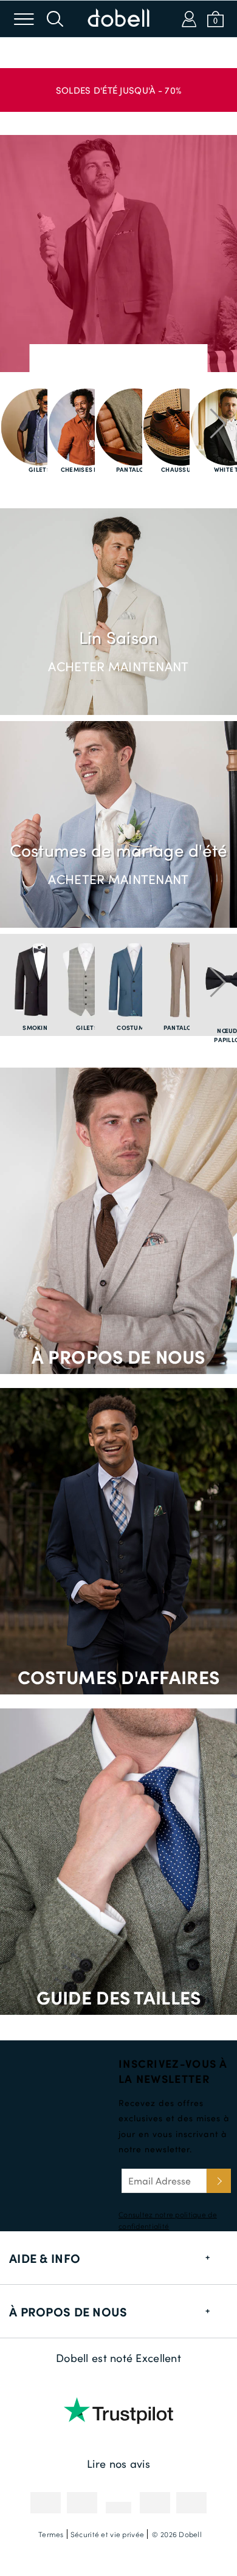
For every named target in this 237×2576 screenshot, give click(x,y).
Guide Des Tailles (119, 1997)
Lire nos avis (118, 2464)
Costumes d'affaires (118, 1676)
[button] (118, 84)
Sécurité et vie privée (107, 2534)
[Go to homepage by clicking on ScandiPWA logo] (118, 19)
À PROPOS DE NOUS (68, 2312)
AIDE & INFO (45, 2258)
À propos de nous (118, 1356)
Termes (51, 2534)
